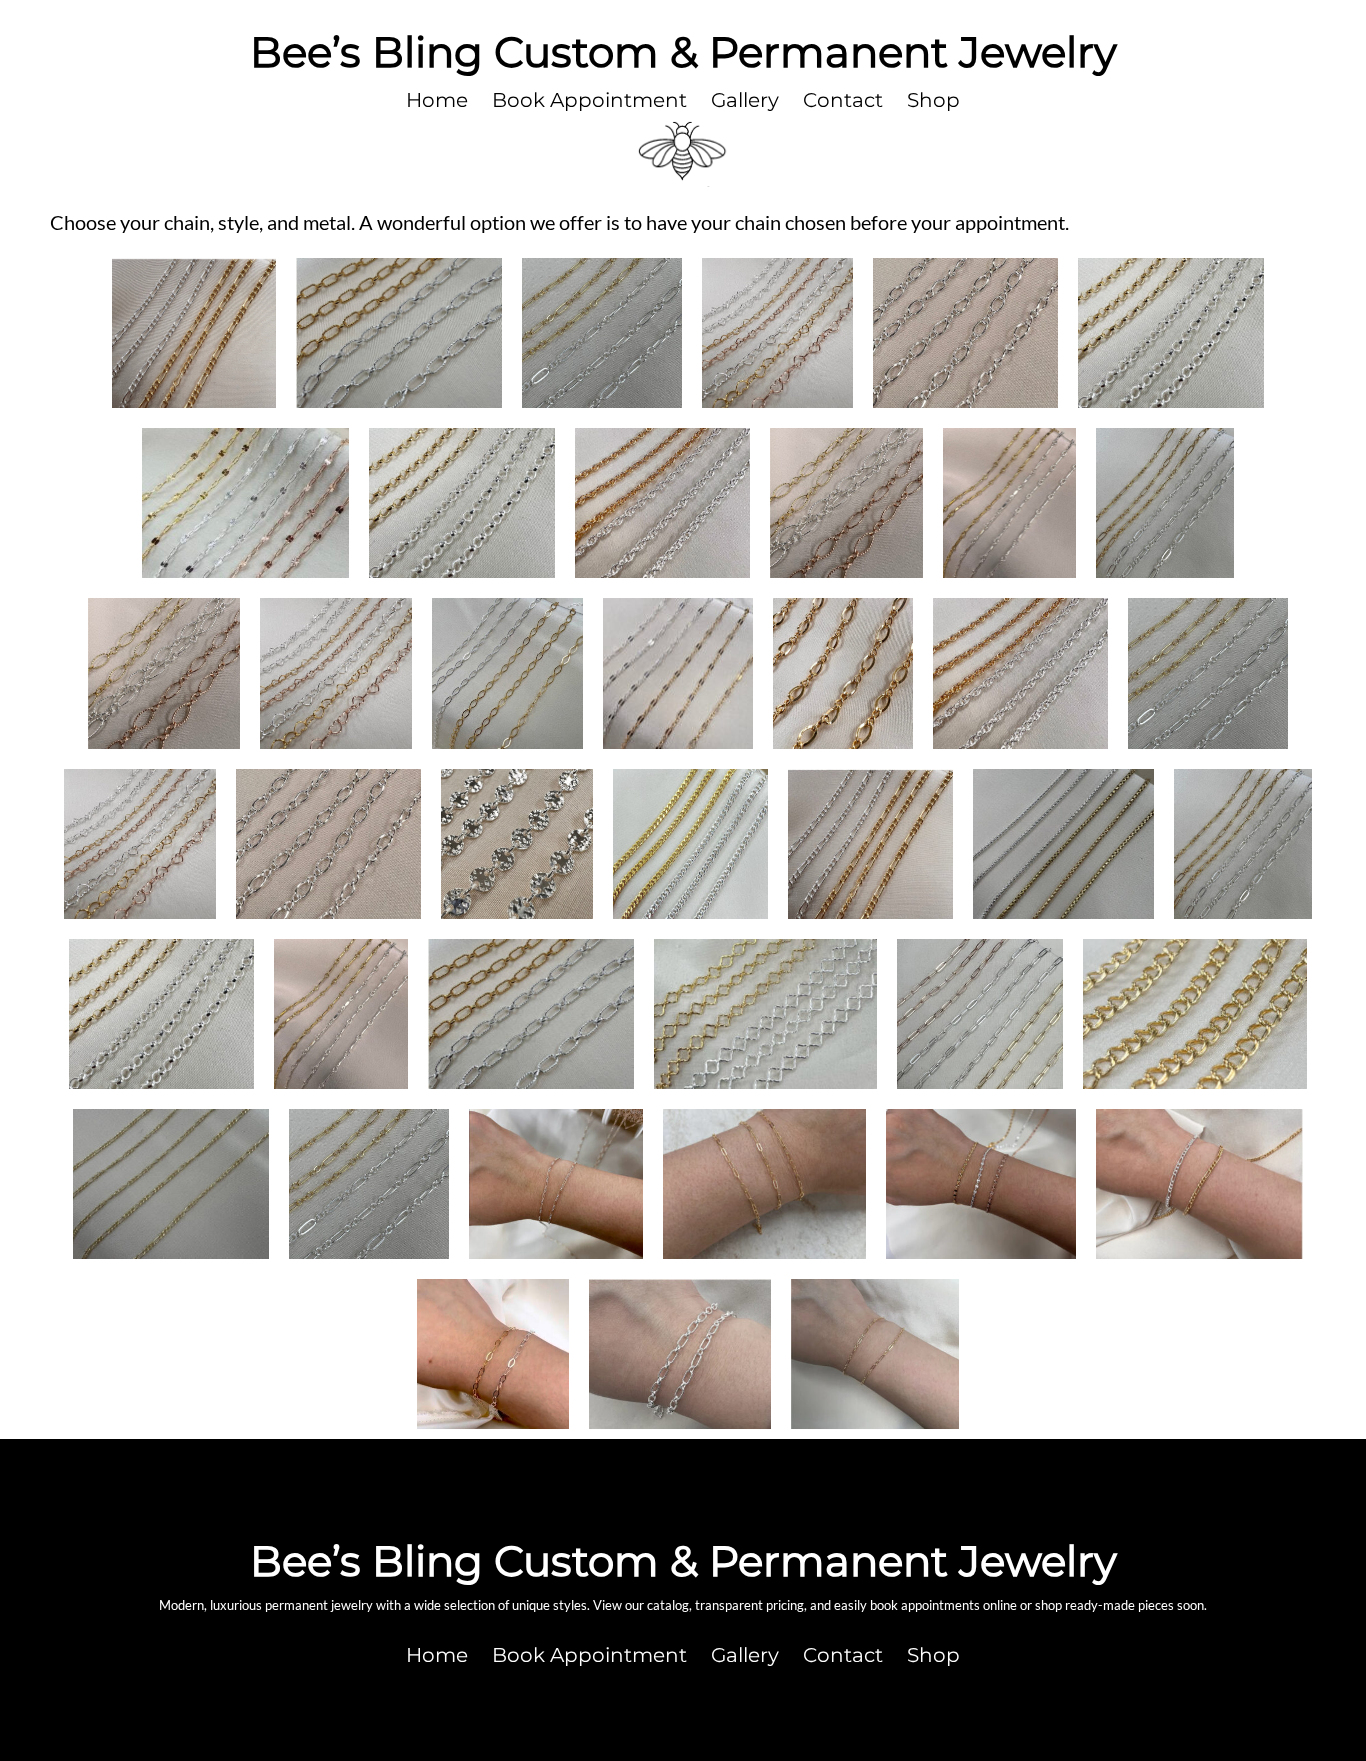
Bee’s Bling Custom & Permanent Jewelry (683, 52)
